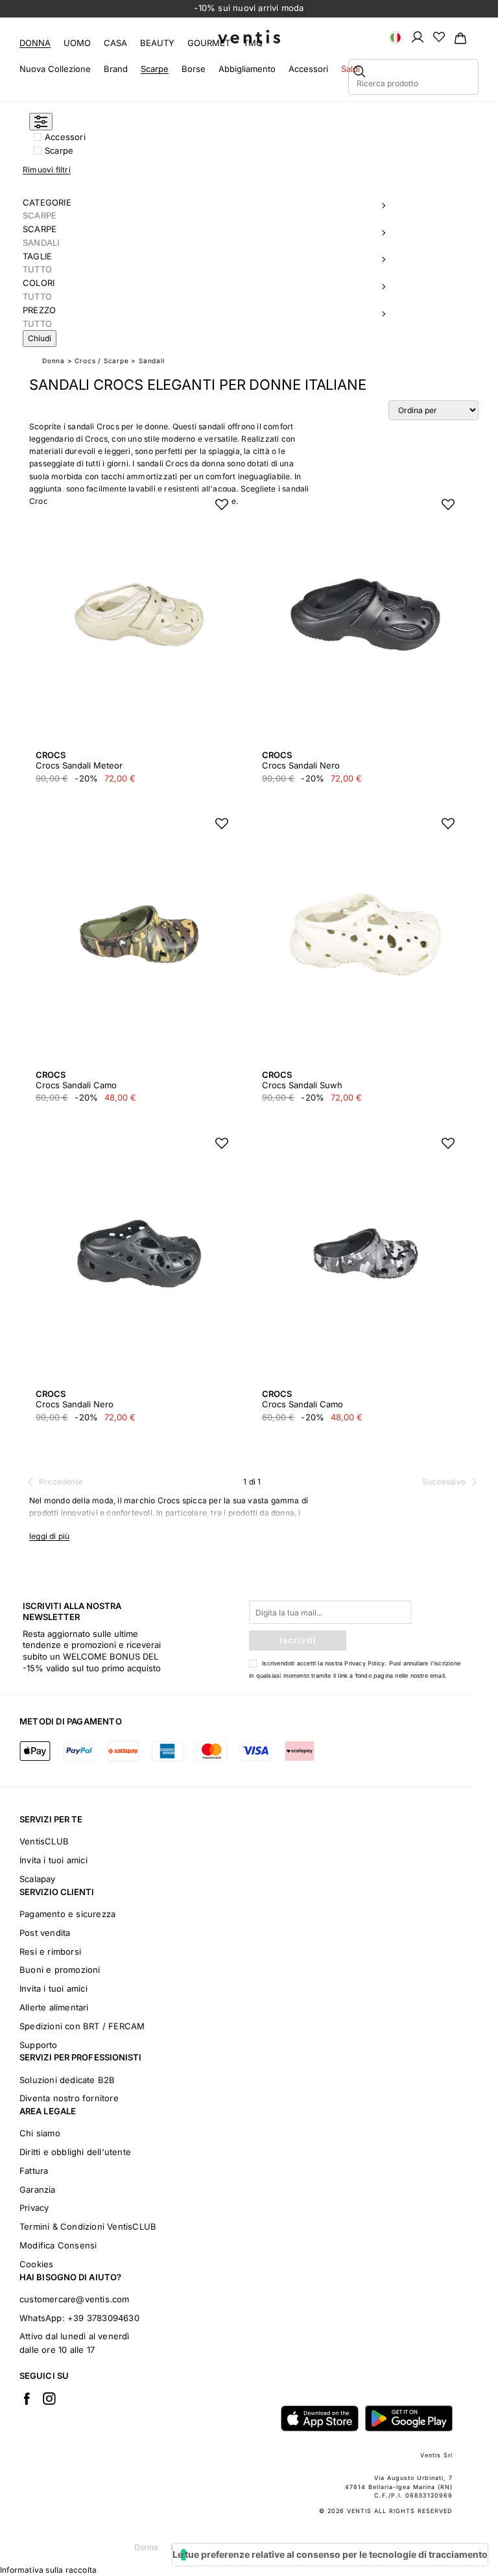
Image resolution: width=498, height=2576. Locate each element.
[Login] (418, 36)
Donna (35, 43)
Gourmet (209, 43)
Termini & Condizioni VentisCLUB (88, 2226)
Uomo (77, 43)
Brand (116, 69)
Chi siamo (40, 2133)
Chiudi (40, 338)
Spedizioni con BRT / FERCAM (82, 2026)
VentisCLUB (44, 1841)
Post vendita (45, 1933)
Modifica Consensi (58, 2245)
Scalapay (38, 1879)
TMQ (253, 43)
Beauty (157, 43)
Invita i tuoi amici (53, 1860)
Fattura (34, 2171)
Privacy (34, 2208)
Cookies (36, 2264)
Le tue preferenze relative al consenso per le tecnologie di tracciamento (330, 2554)
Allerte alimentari (54, 2007)
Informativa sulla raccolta (48, 2570)
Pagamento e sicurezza (67, 1914)
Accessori (308, 69)
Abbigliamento (247, 69)
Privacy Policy (364, 1663)
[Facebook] (27, 2398)
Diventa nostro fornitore (69, 2098)
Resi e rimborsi (50, 1951)
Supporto (39, 2045)
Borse (194, 69)
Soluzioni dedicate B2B (67, 2080)
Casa (115, 43)
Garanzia (38, 2189)
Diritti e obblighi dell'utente (75, 2152)
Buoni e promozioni (60, 1970)
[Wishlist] (439, 36)
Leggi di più (49, 1536)
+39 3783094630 (103, 2318)
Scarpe (155, 69)
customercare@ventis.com (75, 2299)
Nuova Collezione (55, 69)
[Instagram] (49, 2398)
